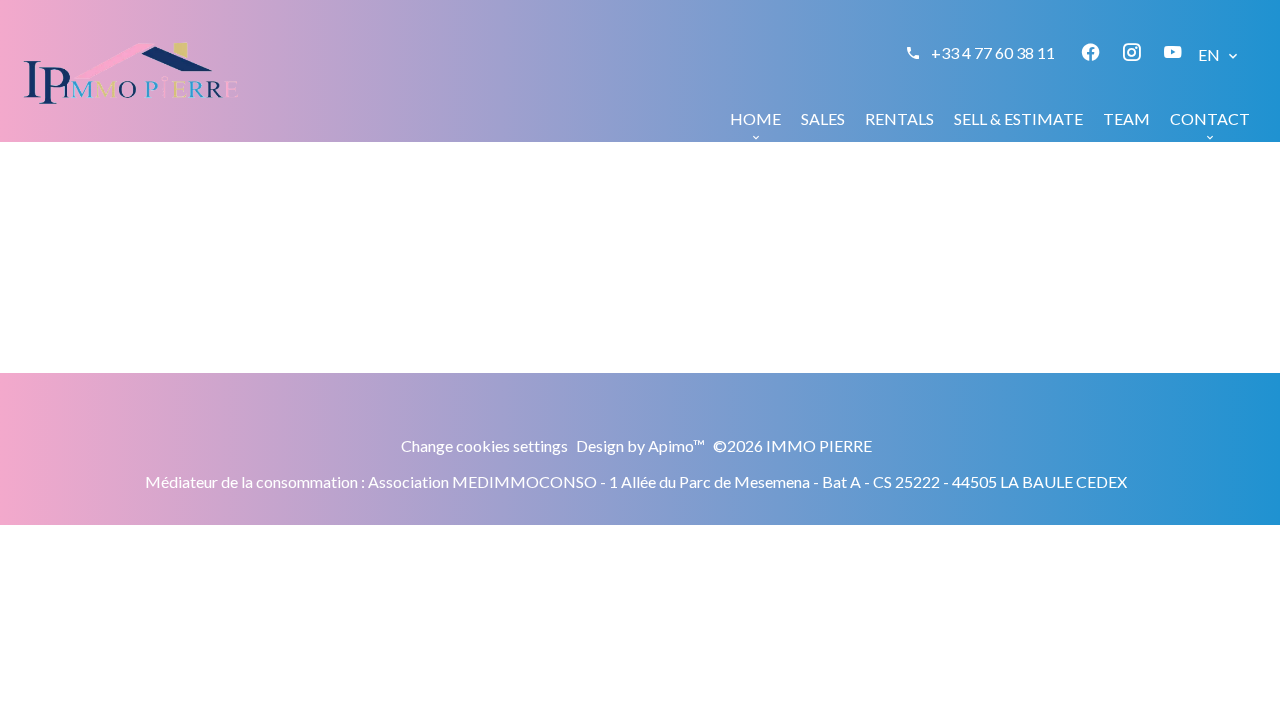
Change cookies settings (484, 445)
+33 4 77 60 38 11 (993, 52)
